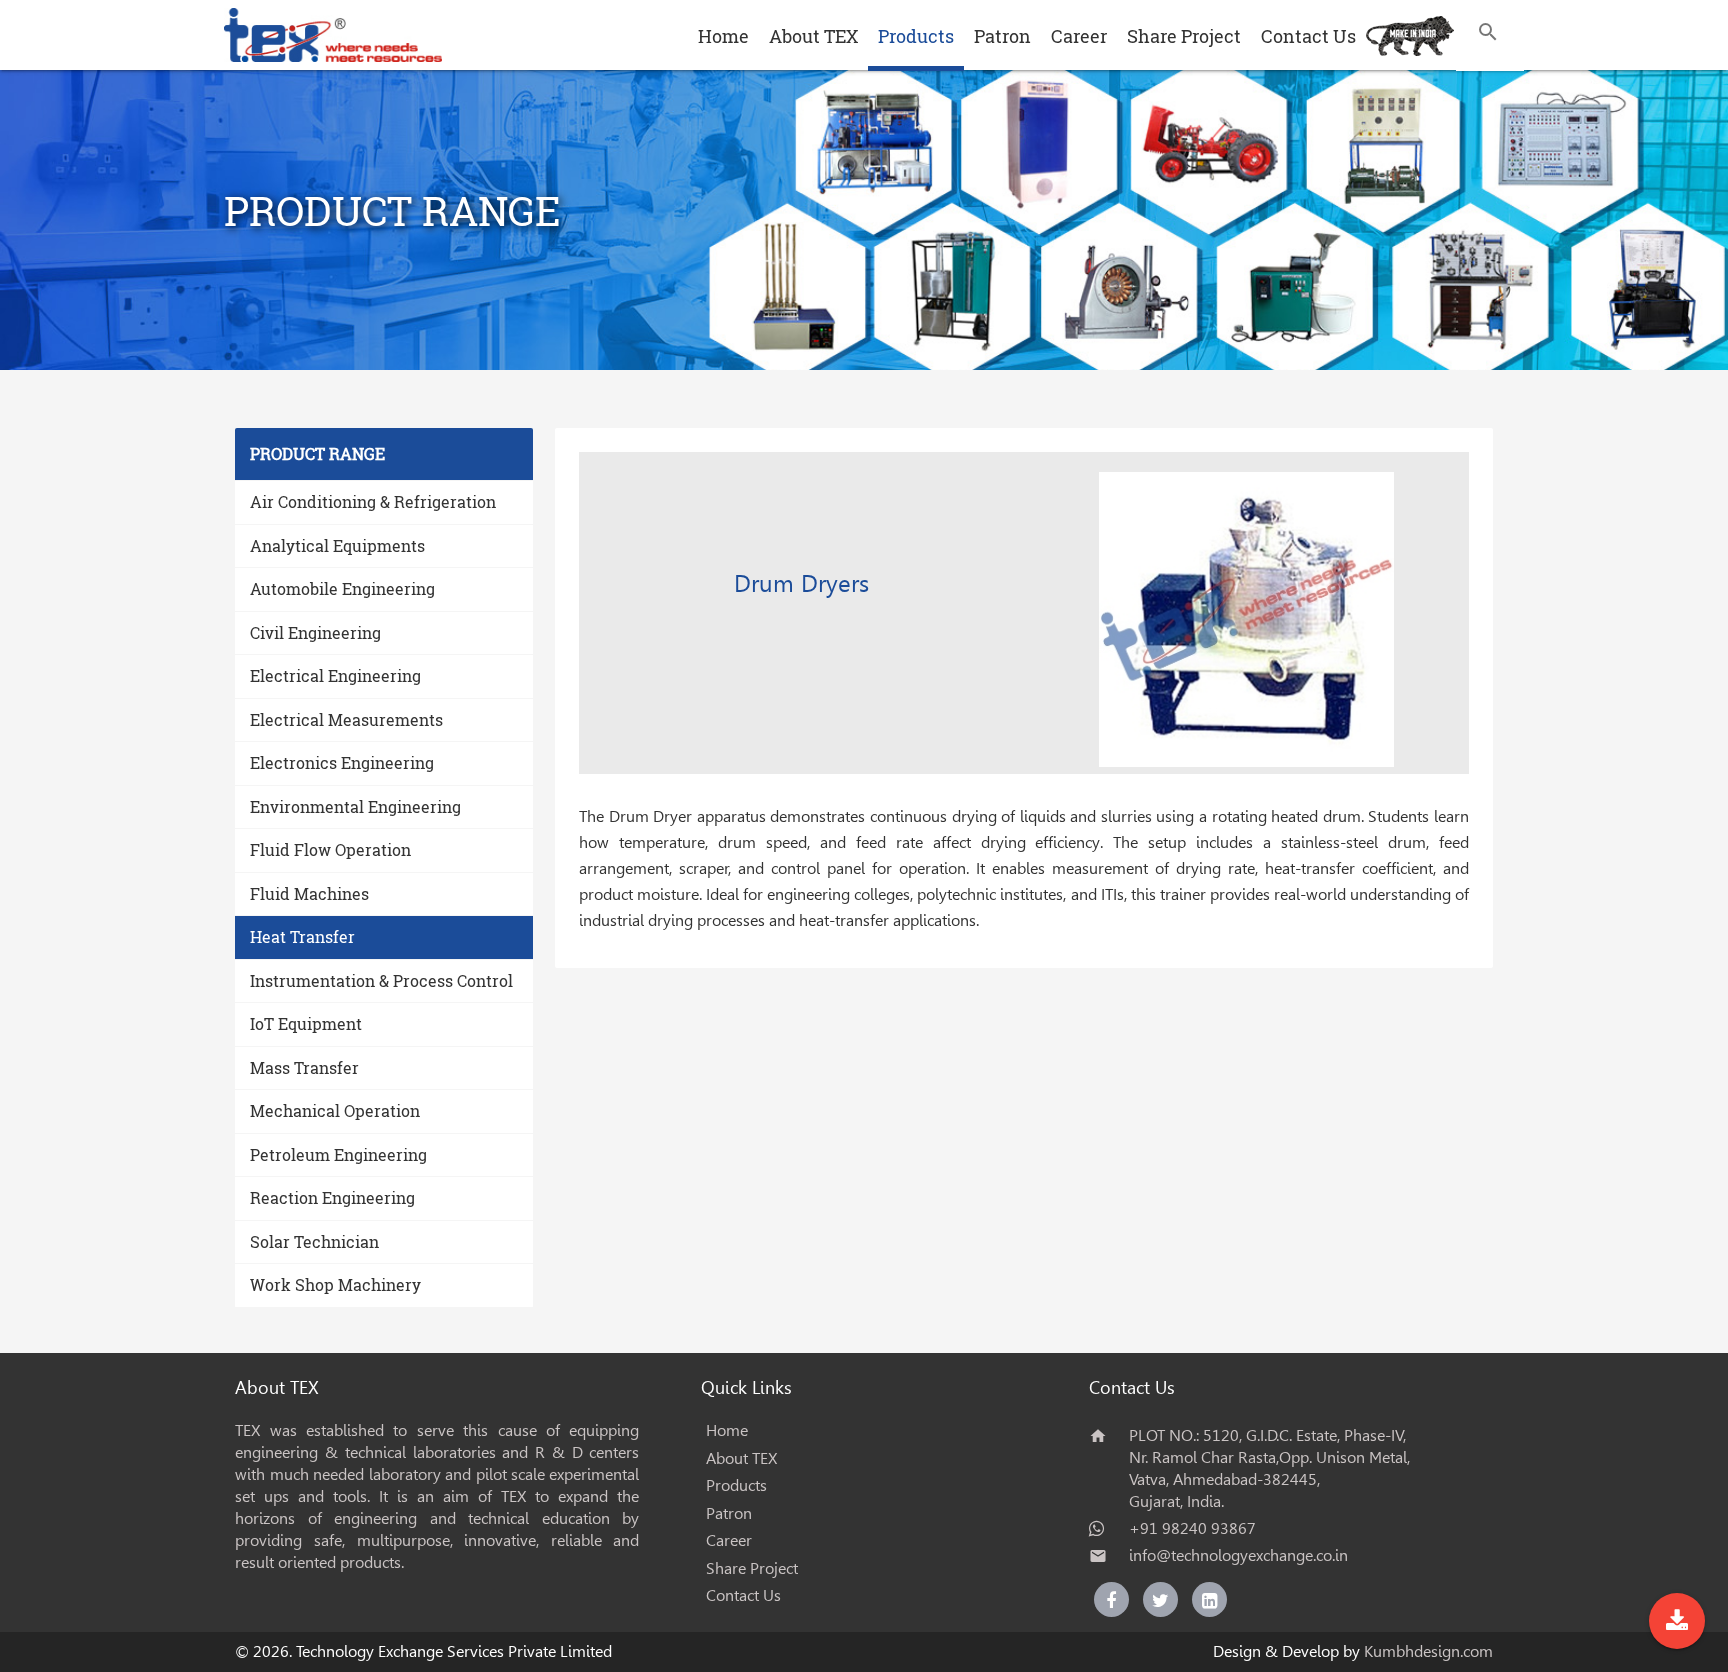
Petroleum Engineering (338, 1154)
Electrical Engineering (335, 675)
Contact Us (1308, 36)
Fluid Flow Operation (330, 849)
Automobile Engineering (342, 588)
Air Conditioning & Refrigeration (373, 501)
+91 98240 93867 (1192, 1528)
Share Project (1184, 36)
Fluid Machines (309, 893)
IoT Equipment (306, 1023)
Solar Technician (314, 1241)
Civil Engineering (315, 632)
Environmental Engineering (355, 806)
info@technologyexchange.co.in (1238, 1555)
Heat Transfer (302, 936)
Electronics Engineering (342, 762)
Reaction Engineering (332, 1197)
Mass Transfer (304, 1067)
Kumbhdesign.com (1428, 1651)
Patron (1002, 36)
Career (1079, 36)
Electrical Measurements (346, 719)
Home (723, 36)
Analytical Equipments (337, 545)
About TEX (813, 36)
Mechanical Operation (335, 1110)
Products (916, 36)
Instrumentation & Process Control (381, 980)
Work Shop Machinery (335, 1284)
